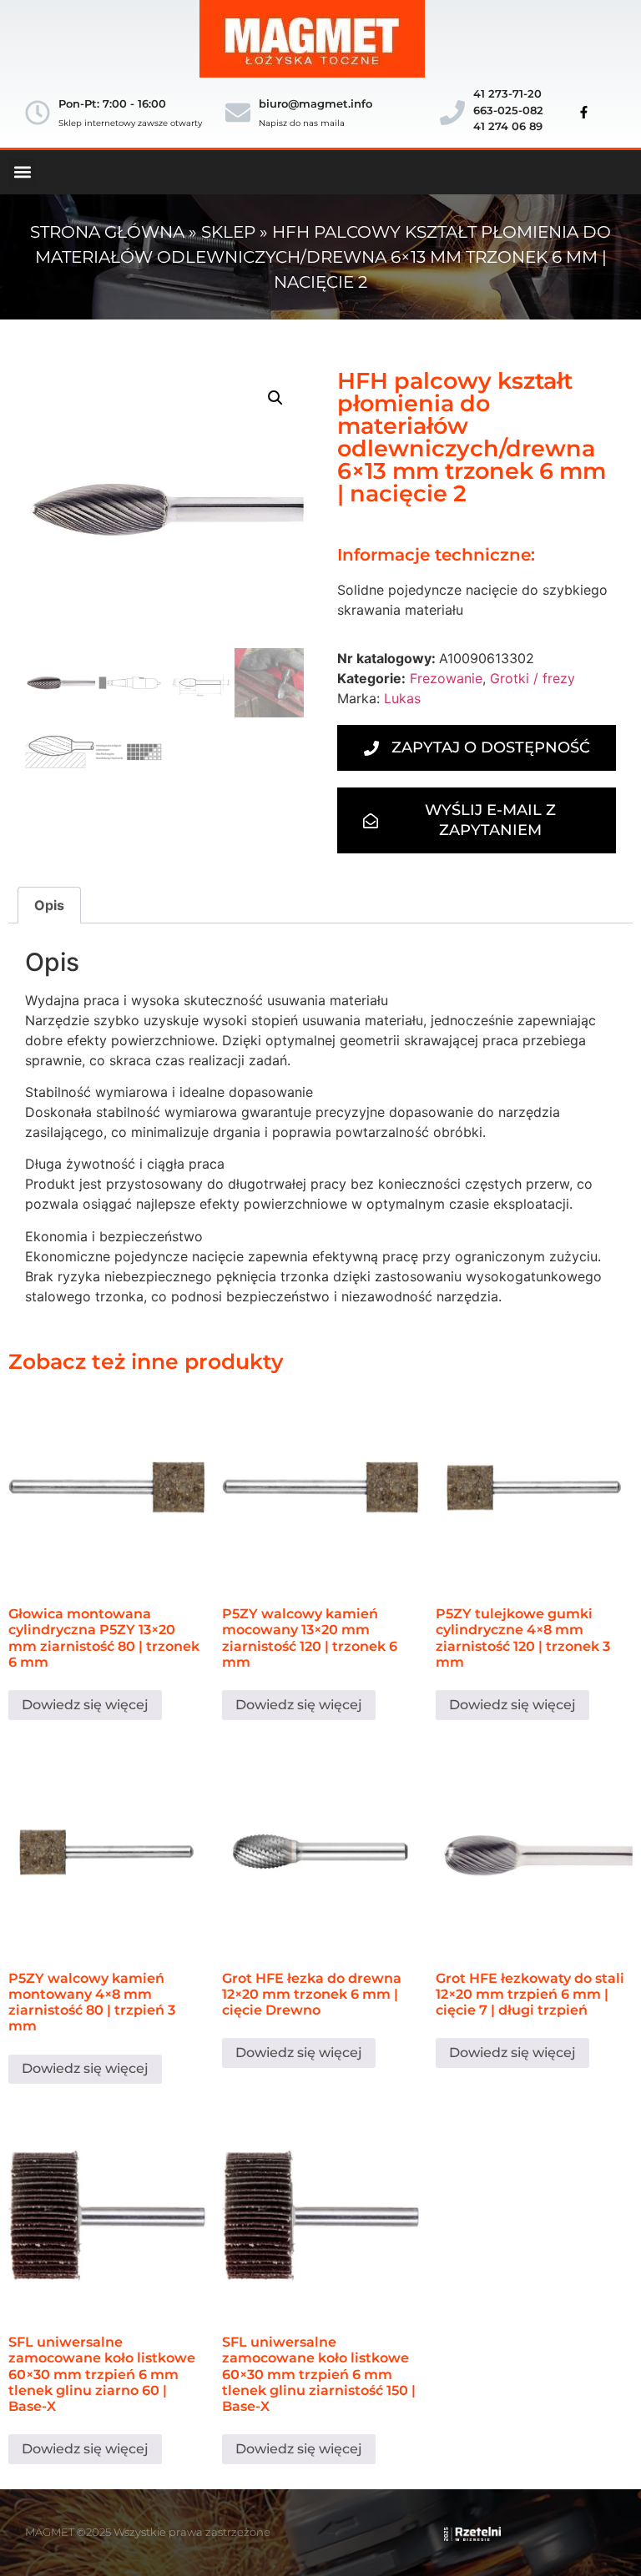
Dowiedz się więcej (85, 1705)
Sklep (228, 232)
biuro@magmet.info (315, 103)
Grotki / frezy (532, 678)
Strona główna (107, 232)
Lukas (402, 698)
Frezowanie (446, 678)
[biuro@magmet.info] (238, 113)
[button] (22, 172)
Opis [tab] (49, 905)
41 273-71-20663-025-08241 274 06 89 (508, 110)
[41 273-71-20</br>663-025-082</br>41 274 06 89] (452, 113)
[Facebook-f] (583, 113)
